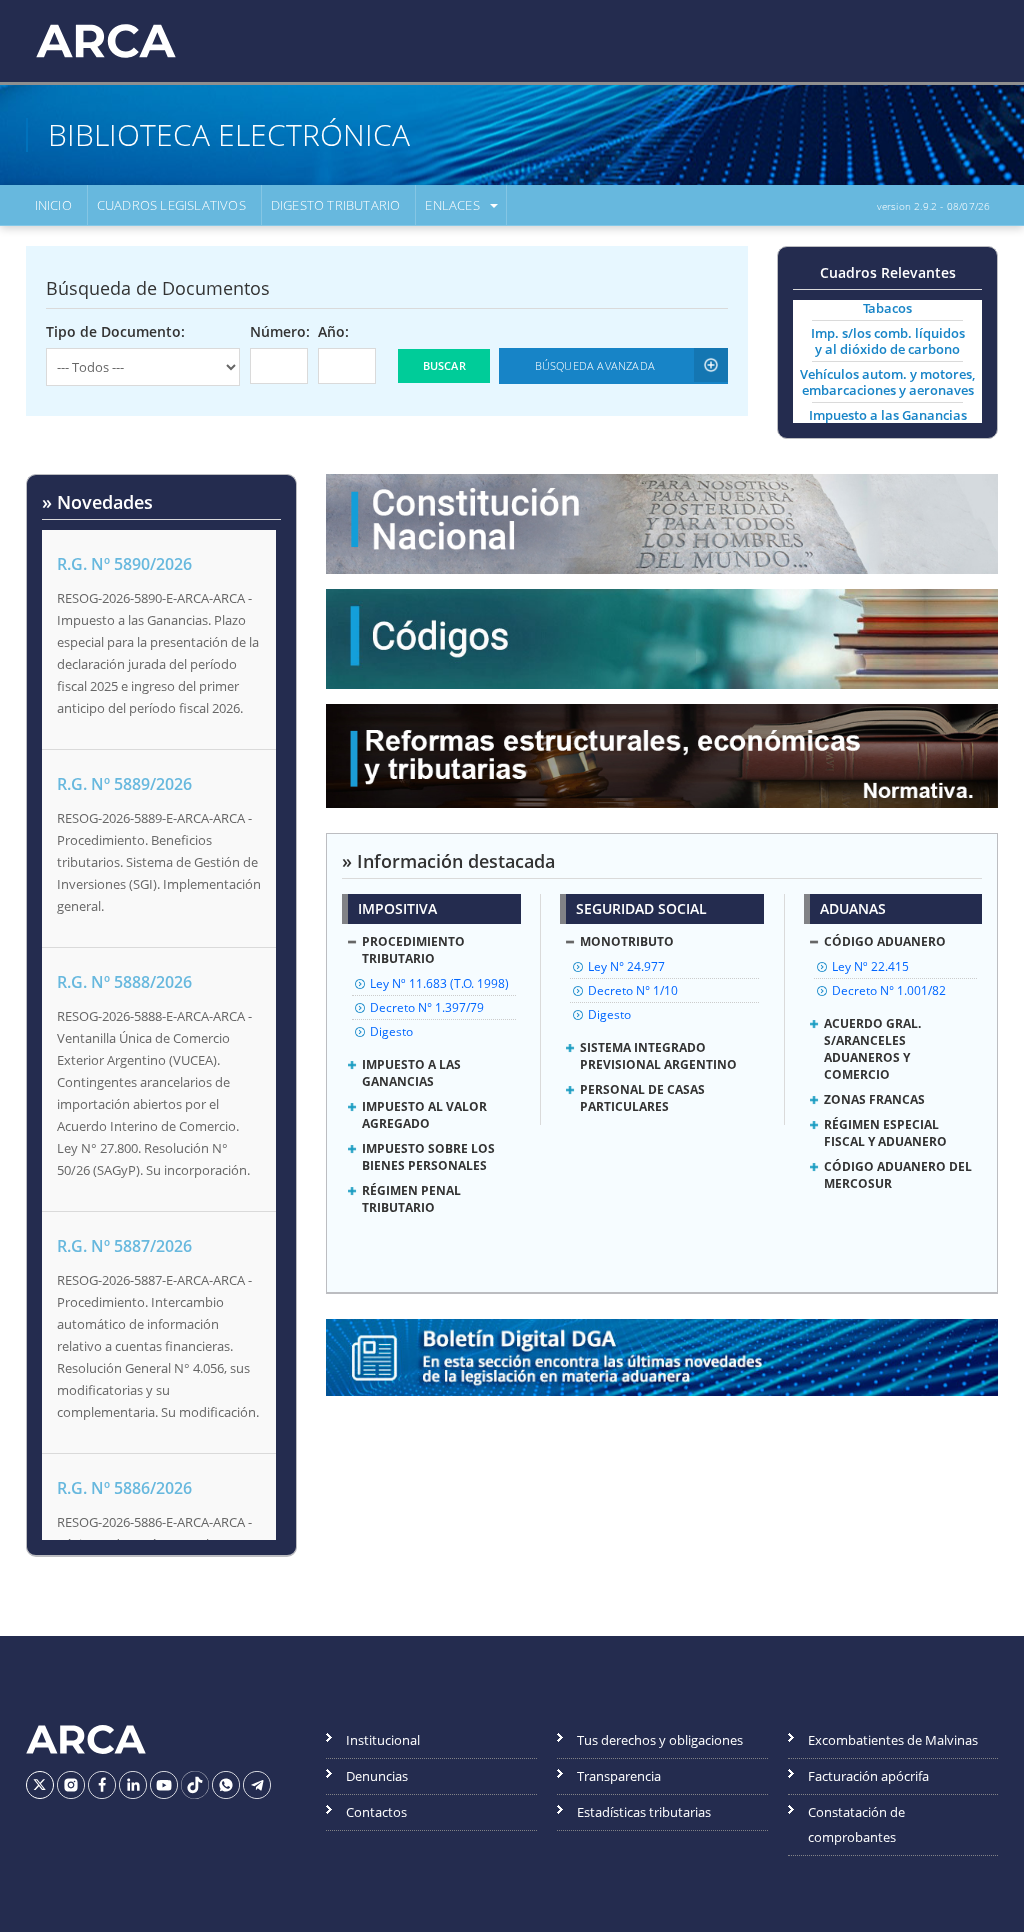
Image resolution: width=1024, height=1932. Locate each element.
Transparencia (619, 1776)
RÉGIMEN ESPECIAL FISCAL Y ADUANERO (885, 1133)
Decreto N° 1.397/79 (427, 1007)
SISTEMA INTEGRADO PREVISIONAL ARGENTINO (658, 1056)
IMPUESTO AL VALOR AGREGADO (424, 1115)
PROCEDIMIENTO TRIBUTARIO (413, 950)
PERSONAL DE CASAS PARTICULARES (642, 1098)
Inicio (53, 205)
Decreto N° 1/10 (633, 990)
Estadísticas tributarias (644, 1812)
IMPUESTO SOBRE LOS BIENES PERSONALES (428, 1157)
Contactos (376, 1812)
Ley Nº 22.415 (870, 966)
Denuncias (377, 1776)
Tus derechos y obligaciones (660, 1740)
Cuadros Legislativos (171, 205)
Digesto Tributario (336, 205)
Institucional (383, 1740)
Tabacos (887, 308)
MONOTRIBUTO (627, 941)
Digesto (391, 1031)
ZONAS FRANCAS (874, 1099)
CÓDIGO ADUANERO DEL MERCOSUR (898, 1175)
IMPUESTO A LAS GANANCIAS (411, 1073)
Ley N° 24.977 (626, 966)
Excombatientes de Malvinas (893, 1740)
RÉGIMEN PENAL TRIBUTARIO (411, 1199)
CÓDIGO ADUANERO (885, 941)
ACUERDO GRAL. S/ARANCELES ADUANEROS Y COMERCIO (872, 1049)
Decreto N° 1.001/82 (889, 990)
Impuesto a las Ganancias (888, 415)
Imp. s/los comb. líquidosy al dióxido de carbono (888, 341)
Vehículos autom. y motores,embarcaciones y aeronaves (887, 382)
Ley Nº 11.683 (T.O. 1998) (439, 983)
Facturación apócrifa (868, 1776)
